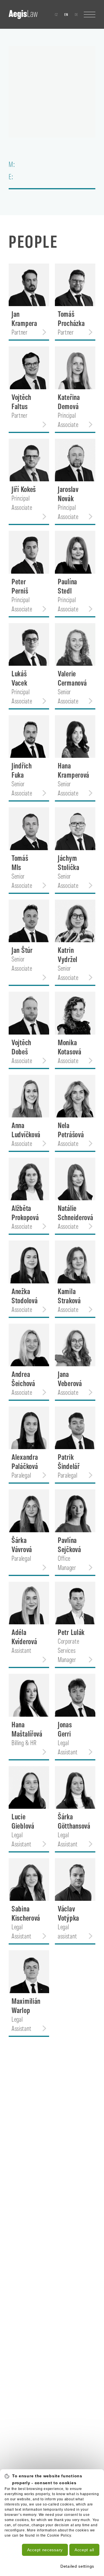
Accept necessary (45, 2550)
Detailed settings (77, 2566)
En (66, 14)
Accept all (84, 2550)
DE (76, 14)
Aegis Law (23, 14)
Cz (56, 14)
